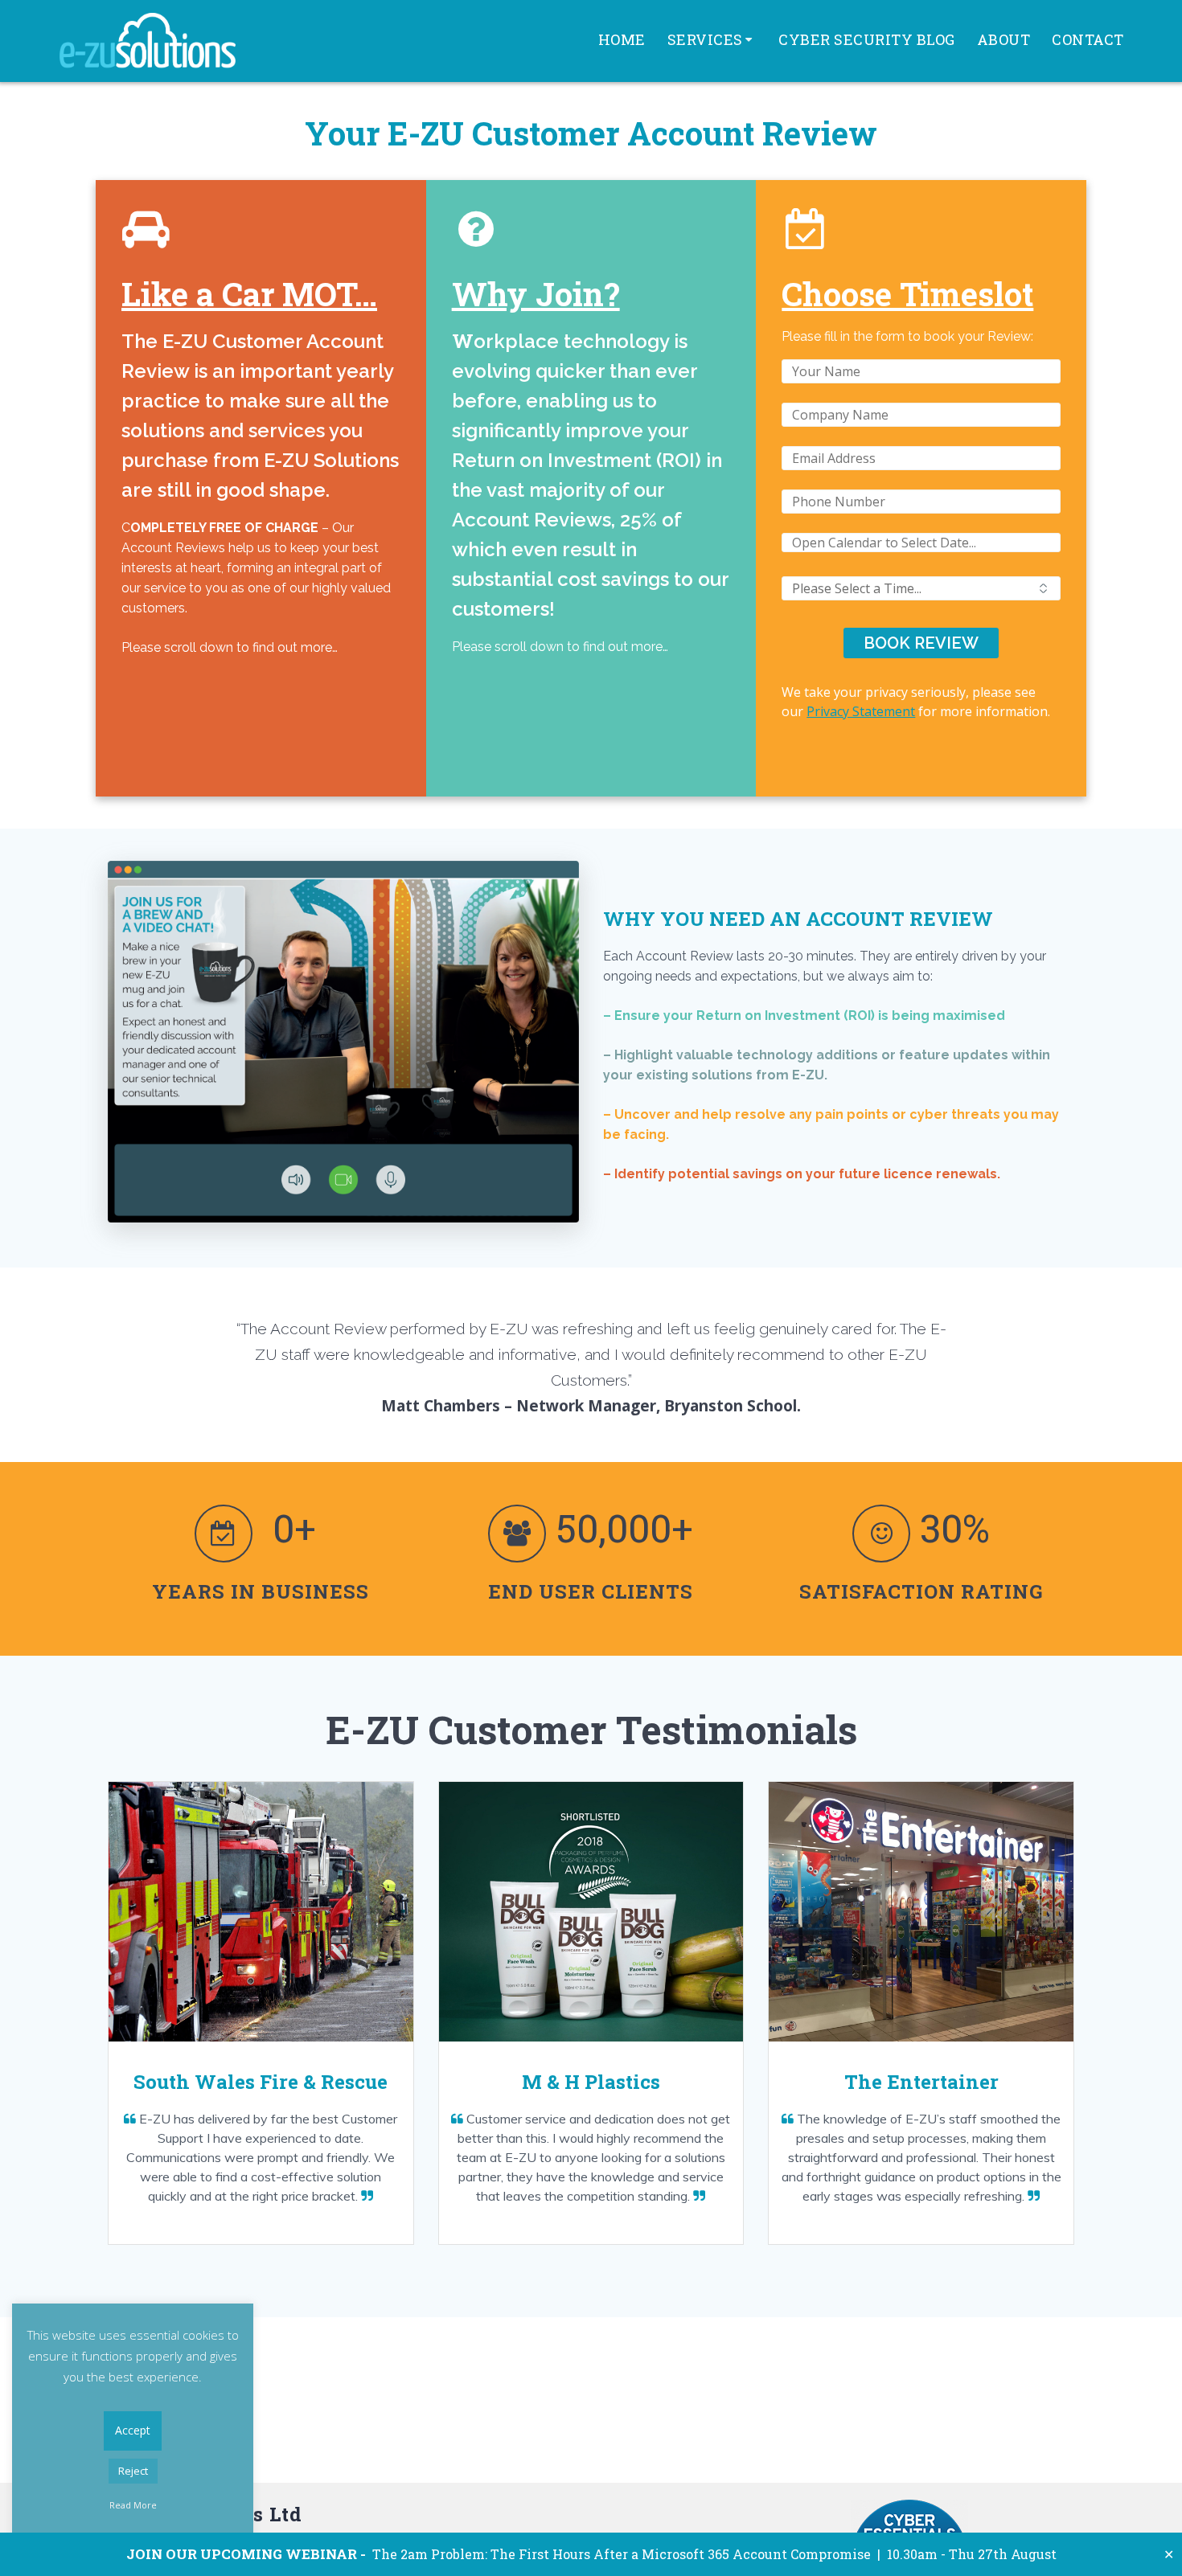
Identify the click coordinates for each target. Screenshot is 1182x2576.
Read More (133, 2505)
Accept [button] (133, 2430)
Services (705, 39)
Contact (1088, 39)
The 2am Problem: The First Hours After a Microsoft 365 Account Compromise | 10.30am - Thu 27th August (591, 2554)
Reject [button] (133, 2471)
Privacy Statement (861, 711)
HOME (622, 39)
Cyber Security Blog (867, 39)
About (1004, 39)
